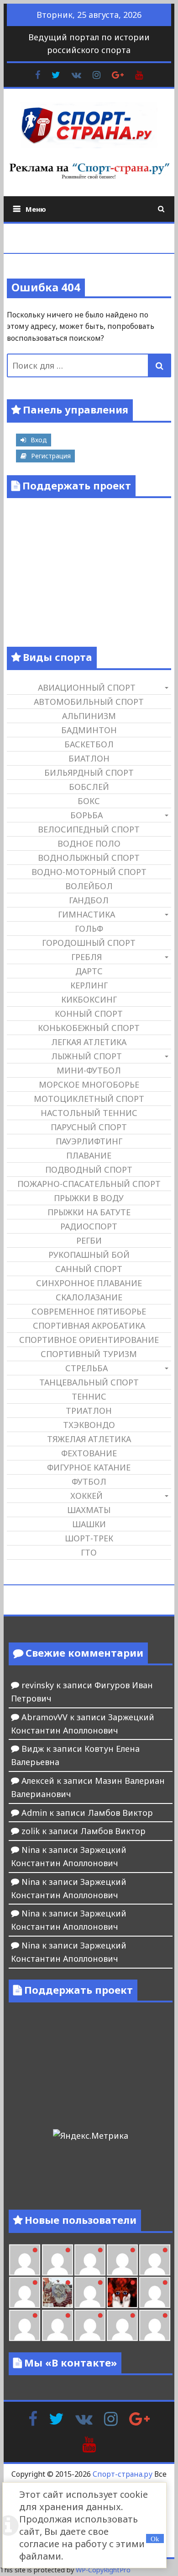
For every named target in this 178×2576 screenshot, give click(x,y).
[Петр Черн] (58, 2260)
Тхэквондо (89, 1425)
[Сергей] (155, 2325)
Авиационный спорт (87, 687)
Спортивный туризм (89, 1354)
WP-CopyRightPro (103, 2570)
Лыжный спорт (86, 1056)
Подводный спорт (89, 1170)
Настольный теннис (89, 1113)
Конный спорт (89, 1014)
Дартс (89, 971)
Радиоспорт (89, 1226)
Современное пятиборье (89, 1311)
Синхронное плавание (89, 1283)
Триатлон (89, 1411)
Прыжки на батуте (89, 1212)
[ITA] (90, 2292)
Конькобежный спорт (89, 1028)
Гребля (86, 957)
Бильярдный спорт (89, 773)
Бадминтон (89, 730)
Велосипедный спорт (89, 829)
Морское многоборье (89, 1084)
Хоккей (86, 1496)
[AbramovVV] (90, 2325)
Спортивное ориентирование (89, 1340)
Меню (36, 209)
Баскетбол (89, 744)
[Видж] (122, 2325)
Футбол (89, 1481)
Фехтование (89, 1453)
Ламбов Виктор (120, 1813)
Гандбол (89, 900)
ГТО (89, 1552)
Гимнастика (86, 914)
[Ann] (90, 2260)
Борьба (86, 815)
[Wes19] (58, 2292)
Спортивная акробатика (89, 1326)
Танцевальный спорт (89, 1382)
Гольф (89, 928)
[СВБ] (58, 2325)
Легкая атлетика (89, 1042)
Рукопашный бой (89, 1255)
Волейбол (89, 886)
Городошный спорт (89, 943)
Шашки (89, 1524)
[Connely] (122, 2260)
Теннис (89, 1396)
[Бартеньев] (155, 2292)
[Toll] (25, 2260)
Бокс (89, 801)
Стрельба (86, 1368)
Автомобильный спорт (89, 702)
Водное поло (89, 843)
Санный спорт (89, 1269)
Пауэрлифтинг (89, 1141)
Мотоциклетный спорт (89, 1099)
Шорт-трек (89, 1538)
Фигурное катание (89, 1467)
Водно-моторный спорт (89, 872)
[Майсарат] (122, 2292)
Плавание (89, 1155)
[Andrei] (25, 2325)
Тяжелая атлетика (89, 1439)
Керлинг (89, 985)
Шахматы (89, 1510)
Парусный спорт (89, 1127)
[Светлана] (155, 2260)
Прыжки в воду (89, 1198)
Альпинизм (89, 716)
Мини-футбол (89, 1070)
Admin (34, 1813)
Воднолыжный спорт (89, 858)
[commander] (25, 2292)
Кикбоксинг (89, 999)
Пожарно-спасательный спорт (89, 1184)
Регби (89, 1240)
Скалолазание (89, 1297)
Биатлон (89, 758)
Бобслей (89, 787)
